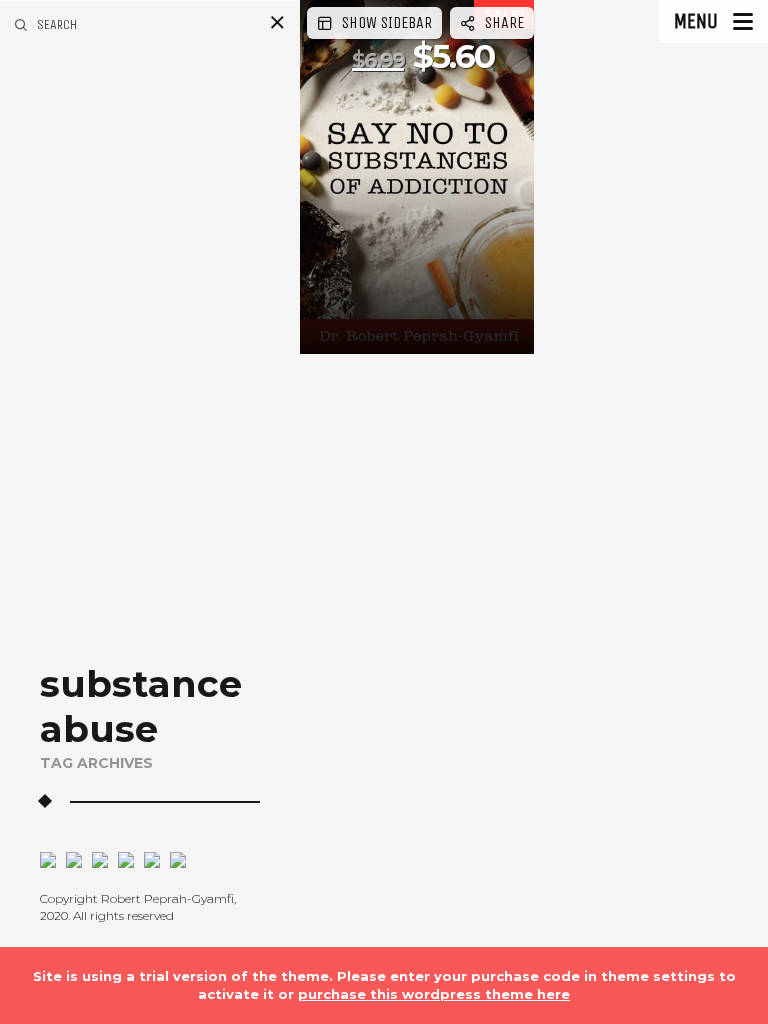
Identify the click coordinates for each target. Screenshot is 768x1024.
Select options (380, 325)
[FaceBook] (48, 858)
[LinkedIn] (121, 858)
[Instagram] (69, 858)
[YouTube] (147, 858)
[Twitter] (95, 858)
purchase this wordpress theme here (434, 994)
